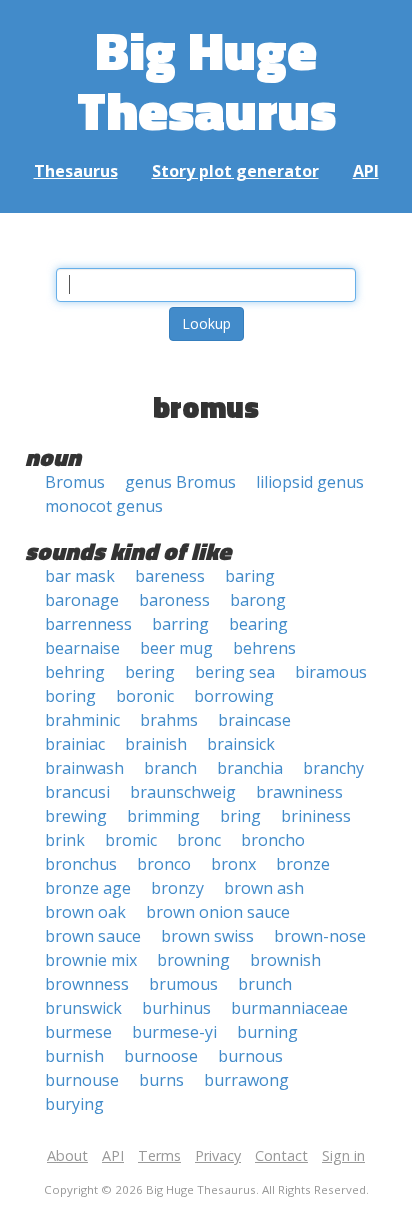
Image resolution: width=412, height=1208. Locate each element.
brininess (316, 816)
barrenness (88, 624)
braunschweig (183, 792)
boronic (145, 696)
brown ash (264, 888)
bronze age (88, 888)
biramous (331, 672)
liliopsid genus (310, 482)
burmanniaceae (289, 1008)
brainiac (75, 744)
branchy (333, 768)
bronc (199, 840)
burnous (250, 1056)
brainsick (241, 744)
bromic (131, 840)
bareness (170, 576)
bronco (164, 864)
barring (180, 624)
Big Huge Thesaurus (206, 79)
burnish (74, 1056)
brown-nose (320, 936)
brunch (265, 984)
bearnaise (82, 648)
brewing (76, 816)
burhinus (176, 1008)
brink (65, 840)
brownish (285, 960)
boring (70, 696)
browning (193, 960)
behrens (264, 648)
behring (75, 672)
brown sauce (93, 936)
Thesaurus (76, 171)
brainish (156, 744)
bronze (303, 864)
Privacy (218, 1155)
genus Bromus (180, 482)
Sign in (343, 1155)
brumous (183, 984)
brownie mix (91, 960)
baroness (174, 600)
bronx (233, 864)
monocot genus (104, 506)
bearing (258, 624)
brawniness (299, 792)
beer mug (176, 648)
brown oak (85, 912)
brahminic (82, 720)
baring (250, 576)
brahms (169, 720)
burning (267, 1032)
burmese (78, 1032)
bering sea (235, 672)
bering (150, 672)
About (67, 1155)
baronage (82, 600)
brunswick (83, 1008)
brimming (163, 816)
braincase (254, 720)
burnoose (161, 1056)
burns (161, 1080)
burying (74, 1104)
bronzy (177, 888)
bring (240, 816)
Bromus (75, 482)
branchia (250, 768)
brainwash (84, 768)
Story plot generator (235, 171)
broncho (273, 840)
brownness (87, 984)
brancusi (77, 792)
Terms (159, 1155)
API (366, 171)
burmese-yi (174, 1032)
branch (170, 768)
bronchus (81, 864)
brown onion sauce (218, 912)
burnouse (82, 1080)
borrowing (234, 696)
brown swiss (207, 936)
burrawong (246, 1080)
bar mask (80, 576)
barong (258, 600)
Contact (281, 1155)
